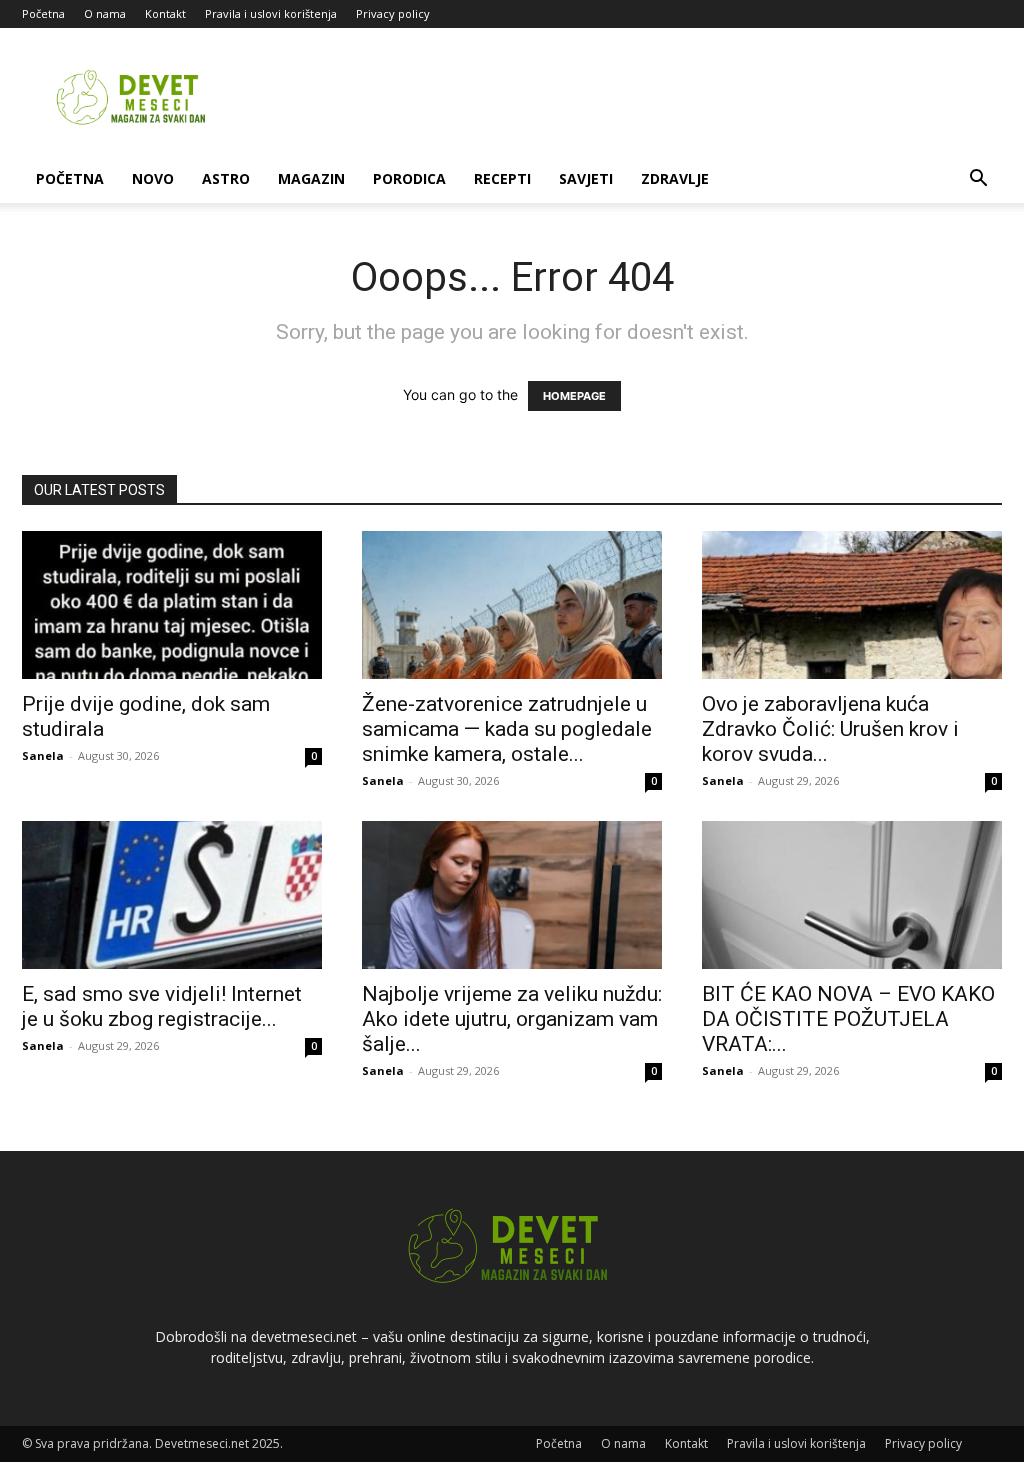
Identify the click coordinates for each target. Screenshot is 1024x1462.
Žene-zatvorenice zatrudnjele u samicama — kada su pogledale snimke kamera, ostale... (507, 729)
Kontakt (165, 13)
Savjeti (586, 178)
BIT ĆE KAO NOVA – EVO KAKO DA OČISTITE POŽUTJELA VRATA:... (848, 1019)
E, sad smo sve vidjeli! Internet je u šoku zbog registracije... (162, 1006)
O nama (105, 13)
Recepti (502, 178)
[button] (978, 180)
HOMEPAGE (574, 396)
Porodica (409, 178)
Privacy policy (393, 13)
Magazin (311, 178)
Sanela (43, 755)
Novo (153, 178)
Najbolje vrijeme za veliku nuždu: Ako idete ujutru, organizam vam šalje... (512, 1019)
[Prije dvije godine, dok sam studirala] (172, 605)
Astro (226, 178)
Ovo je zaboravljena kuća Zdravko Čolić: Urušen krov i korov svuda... (830, 729)
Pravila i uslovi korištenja (271, 13)
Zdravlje (675, 178)
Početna (43, 13)
